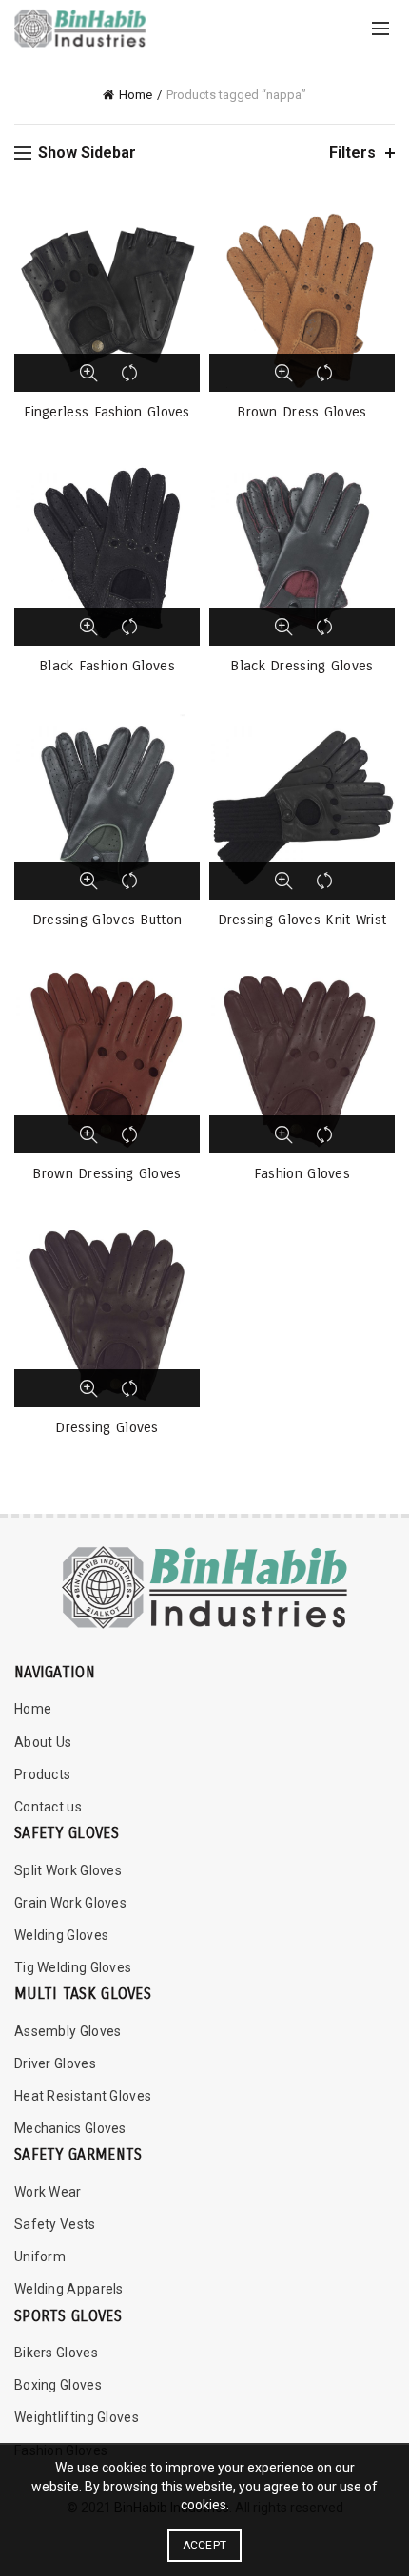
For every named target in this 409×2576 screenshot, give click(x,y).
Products (42, 1774)
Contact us (48, 1807)
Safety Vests (55, 2224)
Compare (131, 373)
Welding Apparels (69, 2289)
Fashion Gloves (302, 1173)
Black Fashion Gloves (107, 666)
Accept (205, 2546)
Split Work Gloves (68, 1870)
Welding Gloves (61, 1935)
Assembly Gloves (68, 2031)
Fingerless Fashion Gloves (107, 412)
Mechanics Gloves (70, 2128)
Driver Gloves (55, 2063)
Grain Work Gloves (70, 1903)
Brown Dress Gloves (302, 412)
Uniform (40, 2256)
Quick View (88, 373)
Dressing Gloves (107, 1427)
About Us (43, 1742)
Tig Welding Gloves (73, 1967)
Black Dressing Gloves (302, 666)
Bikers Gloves (56, 2353)
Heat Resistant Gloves (83, 2096)
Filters (352, 153)
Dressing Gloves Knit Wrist (302, 920)
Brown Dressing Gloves (107, 1173)
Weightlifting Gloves (77, 2417)
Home (136, 95)
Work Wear (48, 2192)
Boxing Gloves (58, 2385)
